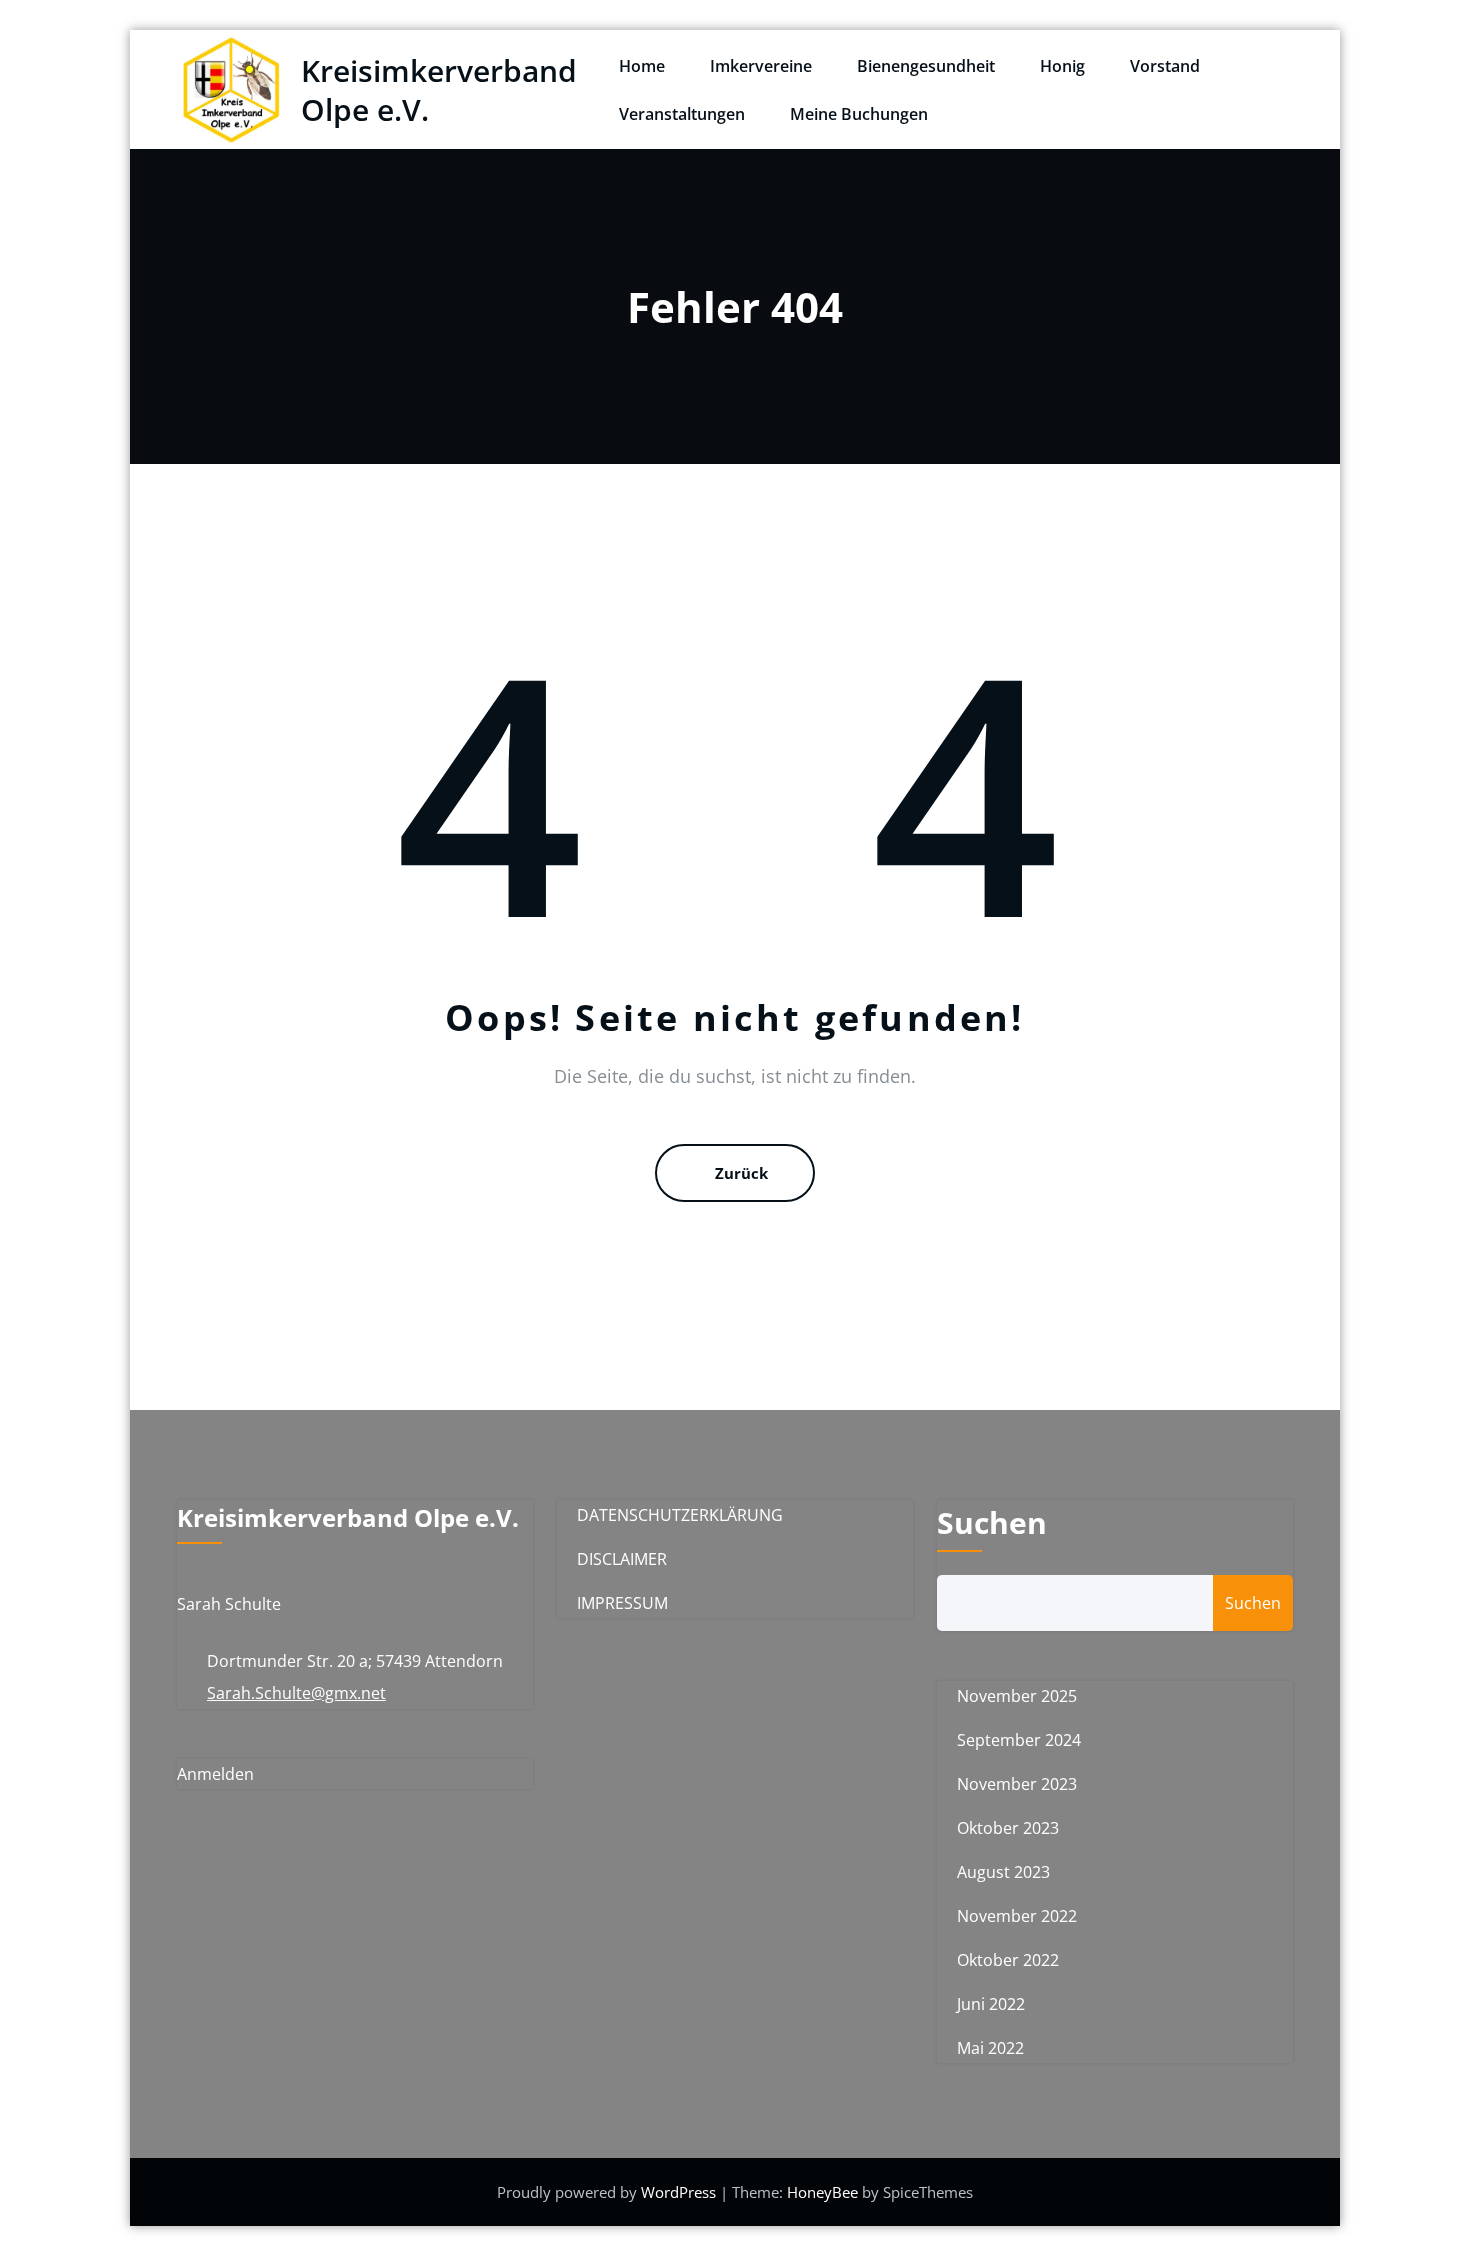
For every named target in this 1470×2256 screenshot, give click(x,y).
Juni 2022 (991, 2004)
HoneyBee (822, 2192)
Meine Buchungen (859, 114)
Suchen (992, 1522)
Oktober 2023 (1008, 1828)
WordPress (680, 2192)
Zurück (741, 1173)
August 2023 (1003, 1872)
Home (642, 66)
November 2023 (1017, 1784)
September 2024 (1019, 1740)
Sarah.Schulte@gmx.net (296, 1693)
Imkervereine (761, 66)
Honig (1062, 66)
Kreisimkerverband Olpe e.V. (439, 90)
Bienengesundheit (926, 66)
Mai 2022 (990, 2048)
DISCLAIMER (622, 1559)
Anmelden (215, 1774)
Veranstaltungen (682, 114)
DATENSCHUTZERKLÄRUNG (680, 1515)
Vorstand (1165, 66)
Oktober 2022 (1008, 1960)
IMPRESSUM (622, 1603)
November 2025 (1017, 1696)
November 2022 (1017, 1916)
